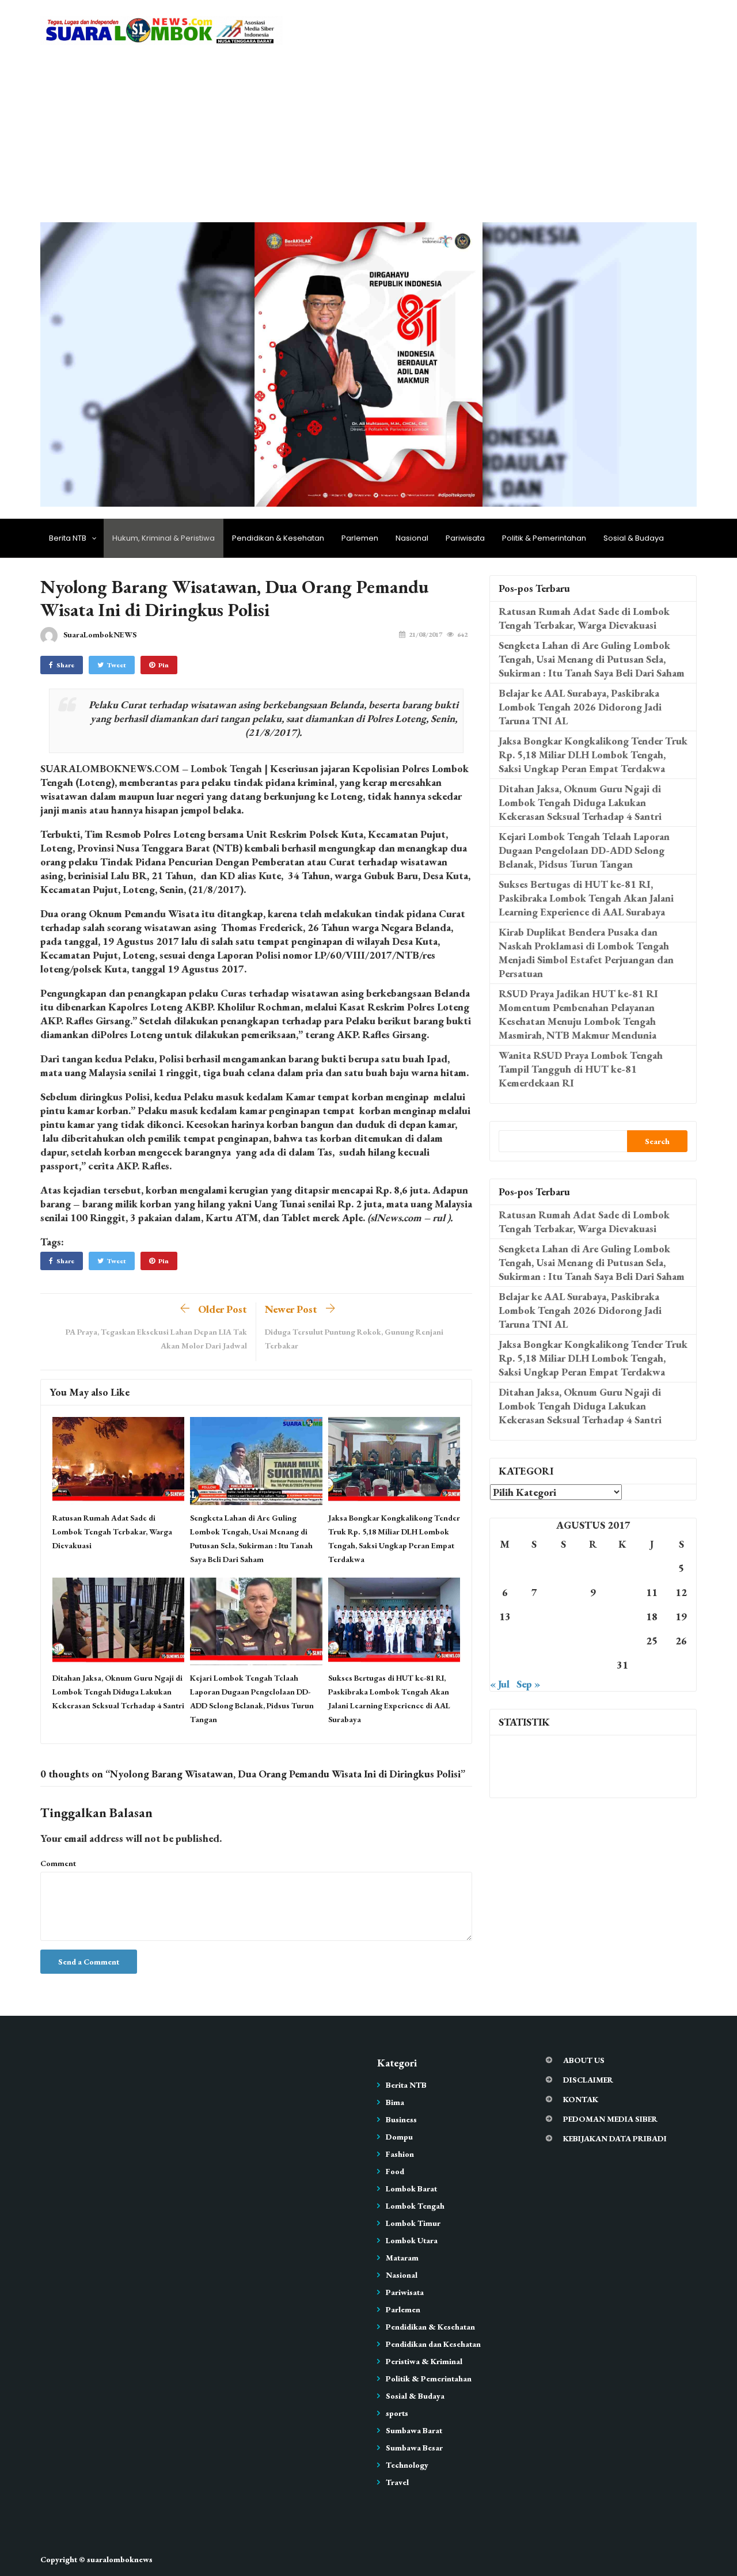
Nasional (412, 538)
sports (397, 2413)
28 (534, 1665)
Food (395, 2171)
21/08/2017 (426, 634)
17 (622, 1616)
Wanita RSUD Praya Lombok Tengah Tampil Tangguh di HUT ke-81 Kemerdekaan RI (581, 1069)
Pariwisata (465, 538)
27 (505, 1665)
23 (593, 1641)
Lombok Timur (413, 2223)
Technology (407, 2465)
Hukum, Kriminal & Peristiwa (164, 538)
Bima (395, 2102)
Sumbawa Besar (414, 2448)
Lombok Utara (412, 2240)
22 (564, 1641)
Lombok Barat (411, 2189)
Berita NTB (68, 538)
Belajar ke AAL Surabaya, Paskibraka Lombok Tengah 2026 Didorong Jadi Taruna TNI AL (580, 707)
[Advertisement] (368, 136)
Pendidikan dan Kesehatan (433, 2344)
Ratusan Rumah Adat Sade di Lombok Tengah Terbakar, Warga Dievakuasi (112, 1532)
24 (622, 1641)
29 (564, 1665)
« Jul (500, 1684)
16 (593, 1616)
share (65, 665)
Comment (58, 1863)
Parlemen (360, 538)
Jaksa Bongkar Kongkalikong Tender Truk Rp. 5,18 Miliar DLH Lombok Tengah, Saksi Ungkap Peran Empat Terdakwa (593, 755)
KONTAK (581, 2099)
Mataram (402, 2258)
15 (564, 1616)
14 (534, 1616)
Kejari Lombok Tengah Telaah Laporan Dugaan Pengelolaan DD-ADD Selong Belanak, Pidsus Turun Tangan (584, 850)
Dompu (399, 2137)
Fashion (400, 2154)
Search (657, 1141)
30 (593, 1665)
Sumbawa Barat (414, 2430)
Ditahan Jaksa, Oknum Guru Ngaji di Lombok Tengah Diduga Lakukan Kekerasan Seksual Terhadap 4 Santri (118, 1692)
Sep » (528, 1684)
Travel (397, 2482)
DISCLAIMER (588, 2080)
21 (534, 1641)
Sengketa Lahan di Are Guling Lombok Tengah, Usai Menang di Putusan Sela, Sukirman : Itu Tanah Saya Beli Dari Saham (592, 659)
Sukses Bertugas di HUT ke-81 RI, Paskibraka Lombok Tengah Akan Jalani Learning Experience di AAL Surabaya (586, 898)
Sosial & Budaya (634, 538)
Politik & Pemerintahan (544, 538)
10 (622, 1592)
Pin (164, 665)
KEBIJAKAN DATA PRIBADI (615, 2138)
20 (505, 1641)
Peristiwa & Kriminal (424, 2361)
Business (401, 2119)
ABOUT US (584, 2060)
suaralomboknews (120, 2559)
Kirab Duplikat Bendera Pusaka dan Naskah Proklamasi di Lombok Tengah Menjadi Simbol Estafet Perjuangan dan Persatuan (586, 953)
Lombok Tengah (415, 2206)
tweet (117, 665)
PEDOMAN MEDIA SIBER (610, 2119)
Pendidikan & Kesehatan (278, 538)
